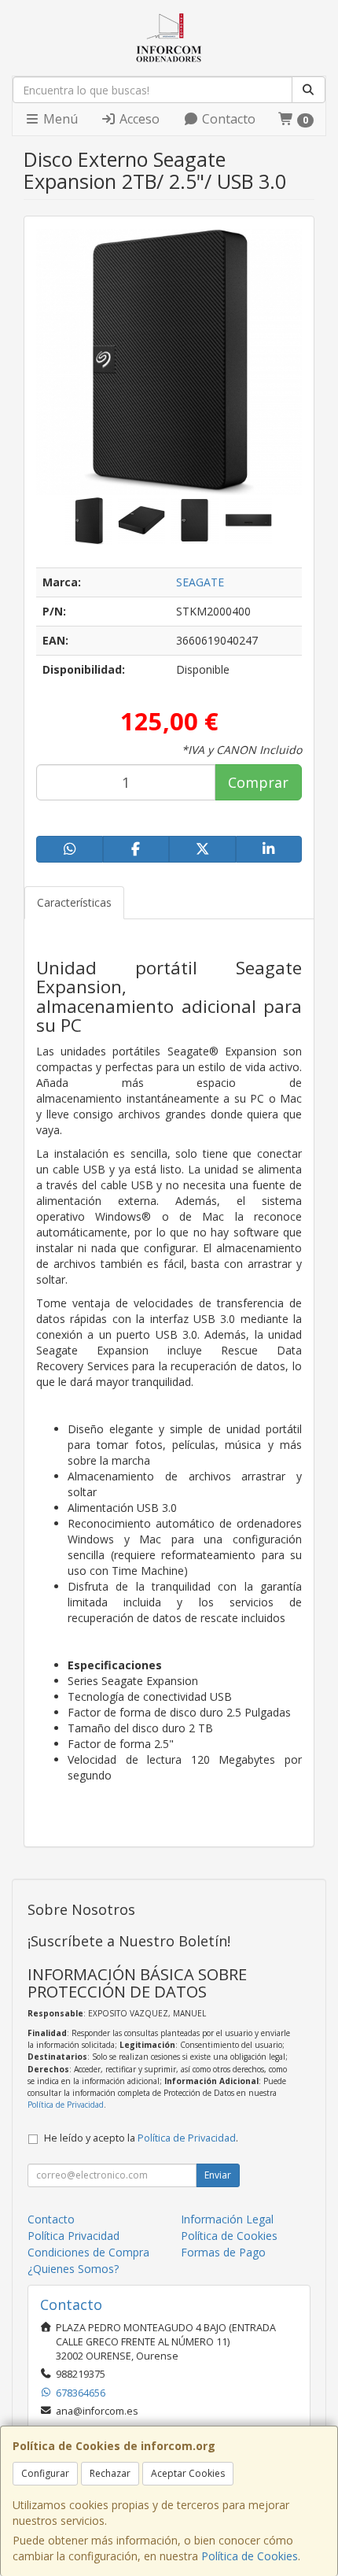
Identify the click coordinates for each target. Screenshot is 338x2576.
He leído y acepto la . (141, 2138)
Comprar (258, 782)
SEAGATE (200, 582)
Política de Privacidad (66, 2105)
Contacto (227, 119)
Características (74, 902)
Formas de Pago (223, 2252)
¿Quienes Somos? (73, 2269)
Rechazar (110, 2473)
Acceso (138, 119)
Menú (59, 119)
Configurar (45, 2473)
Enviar (218, 2175)
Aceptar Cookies (188, 2473)
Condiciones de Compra (88, 2252)
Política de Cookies (250, 2556)
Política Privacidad (73, 2236)
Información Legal (227, 2219)
